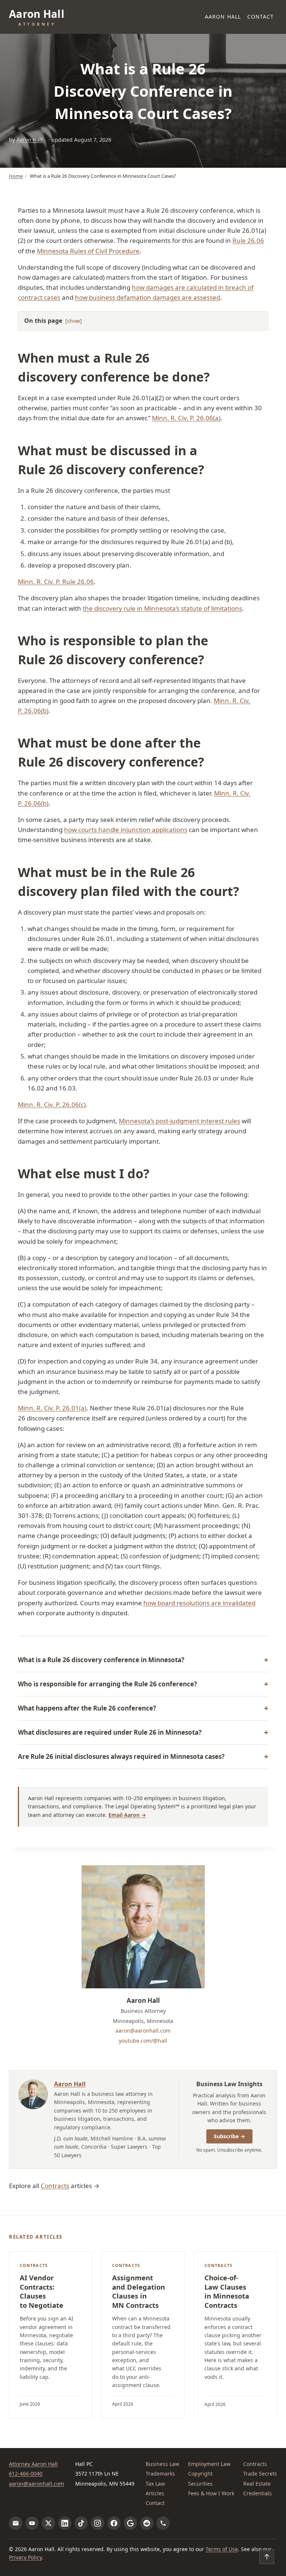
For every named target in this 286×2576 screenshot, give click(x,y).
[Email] (16, 2523)
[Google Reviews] (130, 2523)
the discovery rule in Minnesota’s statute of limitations (162, 608)
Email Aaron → (127, 1815)
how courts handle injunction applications (126, 830)
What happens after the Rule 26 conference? (87, 1708)
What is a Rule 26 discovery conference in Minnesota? (101, 1660)
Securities (200, 2484)
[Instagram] (98, 2523)
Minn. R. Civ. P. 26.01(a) (52, 1408)
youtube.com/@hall (143, 2041)
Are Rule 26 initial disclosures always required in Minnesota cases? (121, 1756)
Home (16, 176)
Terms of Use (222, 2549)
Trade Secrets (260, 2474)
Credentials (258, 2493)
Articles (155, 2493)
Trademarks (160, 2474)
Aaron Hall (223, 17)
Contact (261, 17)
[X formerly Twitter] (48, 2523)
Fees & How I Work (211, 2493)
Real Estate (257, 2484)
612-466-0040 (26, 2474)
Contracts (55, 2186)
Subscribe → (229, 2136)
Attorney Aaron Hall (33, 2464)
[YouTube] (32, 2523)
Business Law (162, 2464)
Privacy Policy (25, 2557)
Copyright (200, 2474)
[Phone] (163, 2523)
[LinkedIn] (65, 2523)
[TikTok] (81, 2523)
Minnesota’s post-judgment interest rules (179, 1121)
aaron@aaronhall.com (143, 2031)
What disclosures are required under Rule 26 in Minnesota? (110, 1732)
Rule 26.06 (248, 240)
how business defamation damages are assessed (147, 297)
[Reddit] (147, 2523)
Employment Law (209, 2464)
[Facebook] (114, 2523)
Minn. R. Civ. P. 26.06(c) (52, 1104)
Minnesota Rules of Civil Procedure (88, 251)
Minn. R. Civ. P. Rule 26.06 (56, 582)
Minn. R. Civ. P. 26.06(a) (186, 418)
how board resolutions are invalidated (199, 1603)
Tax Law (155, 2484)
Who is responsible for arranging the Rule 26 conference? (107, 1684)
